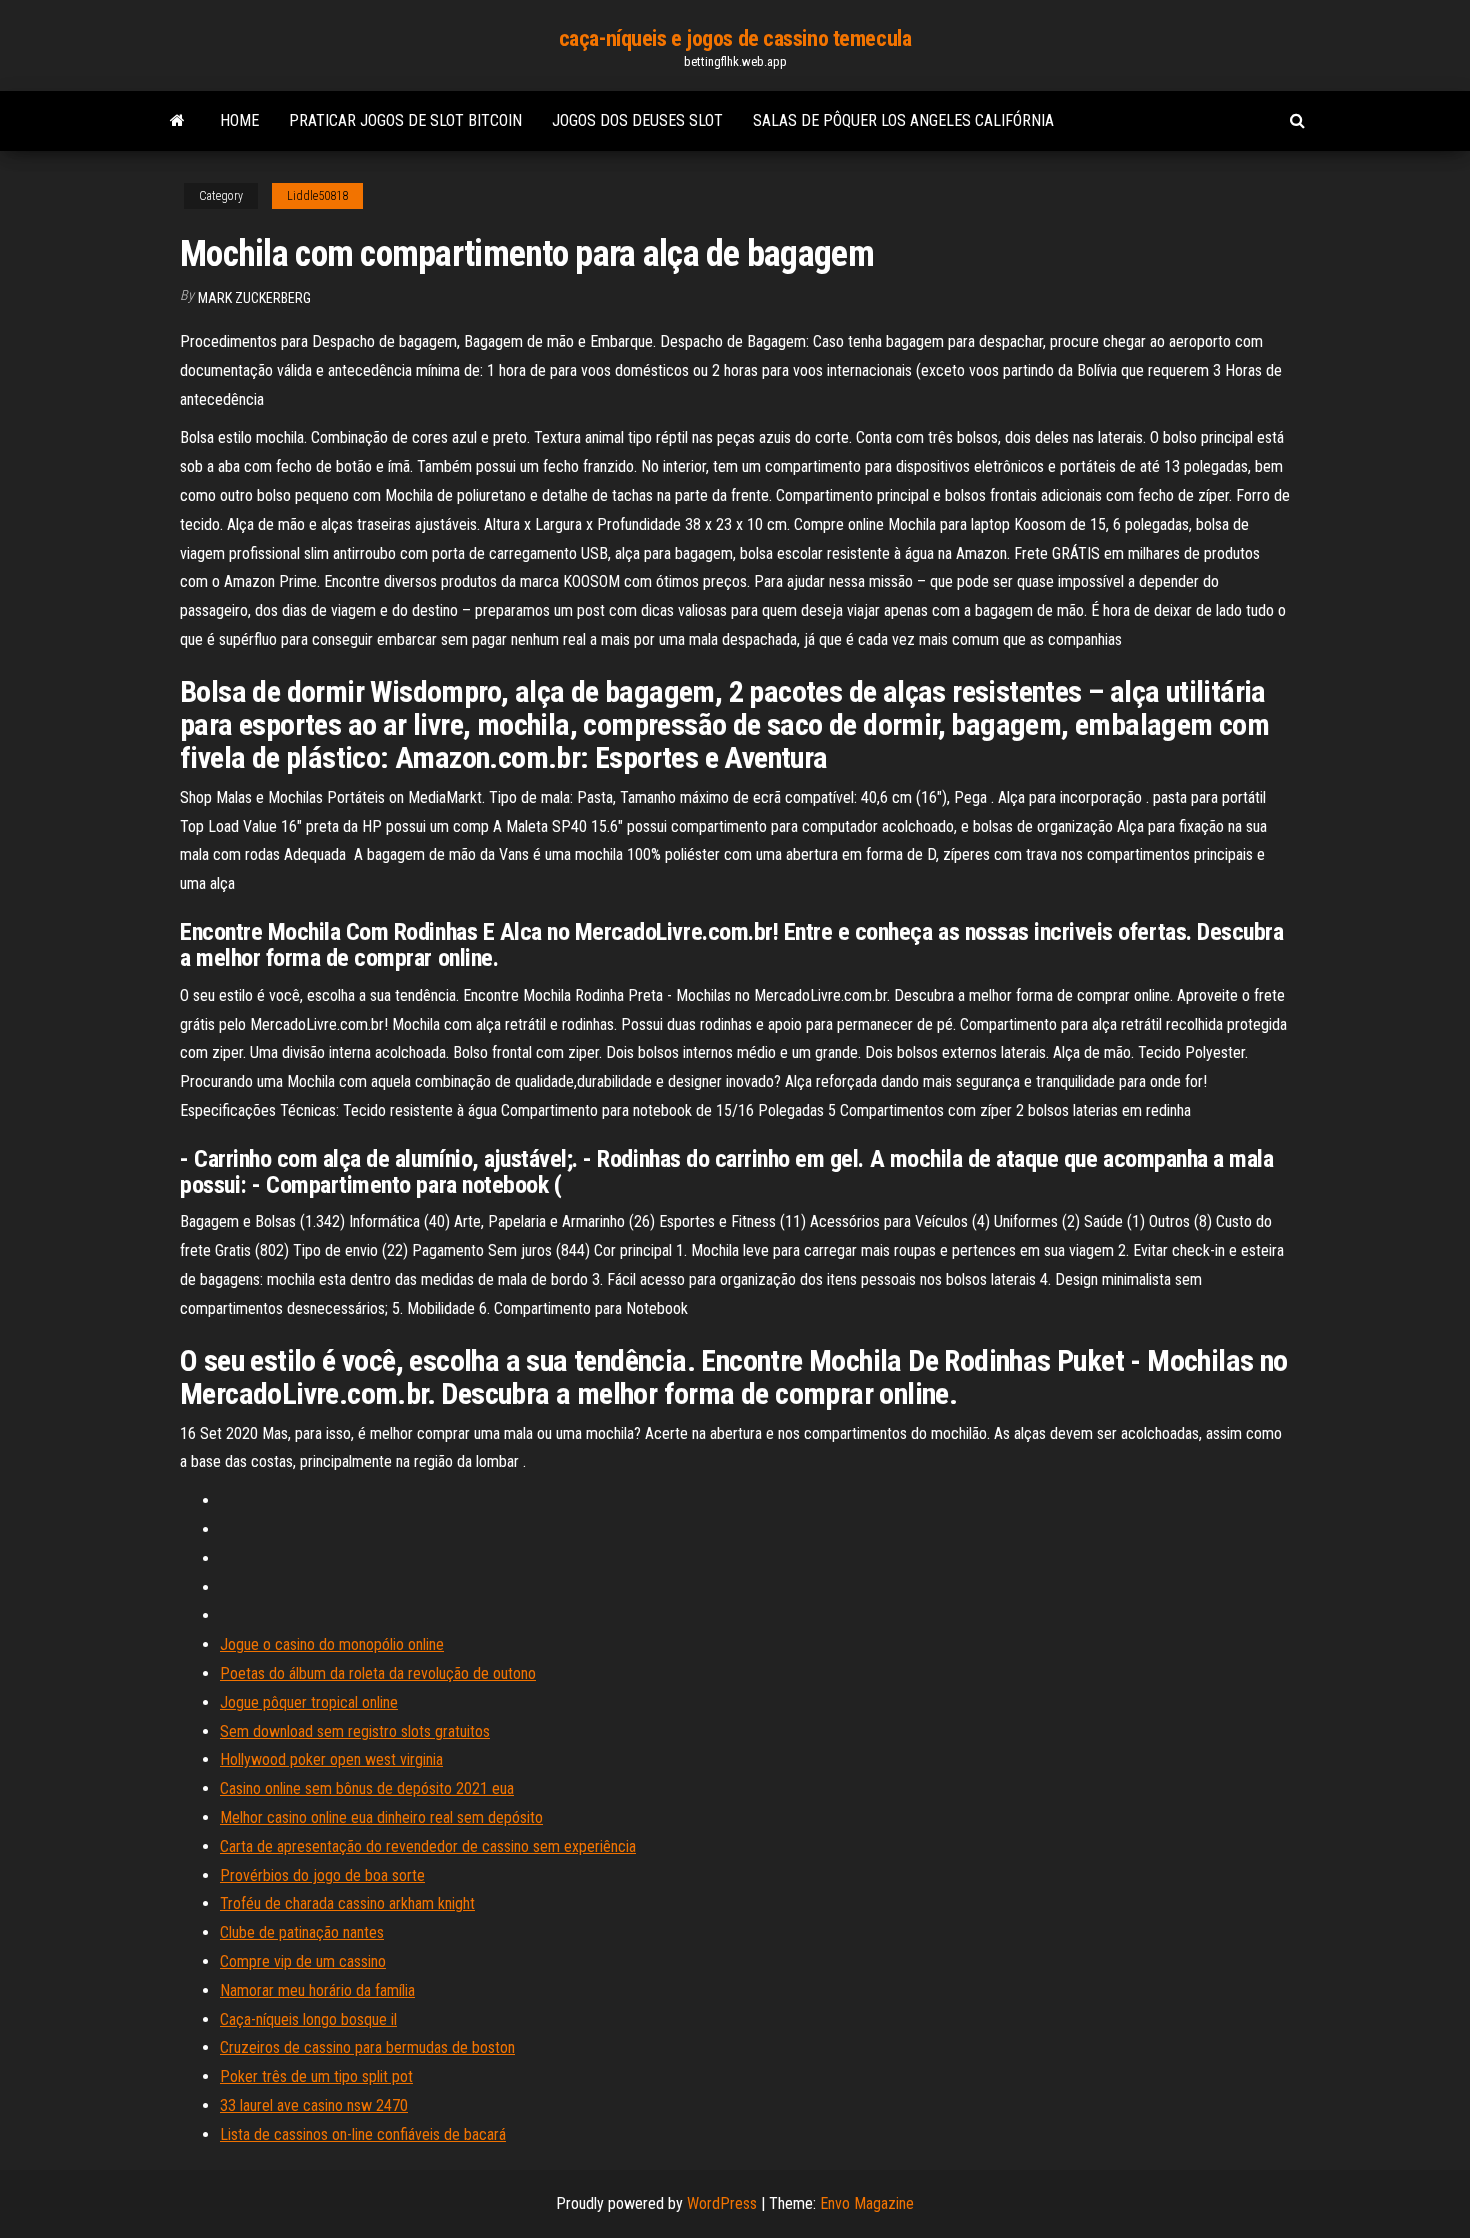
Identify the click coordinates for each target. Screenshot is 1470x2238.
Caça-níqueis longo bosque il (308, 2019)
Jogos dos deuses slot (637, 120)
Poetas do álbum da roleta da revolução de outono (378, 1673)
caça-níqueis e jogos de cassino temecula (735, 38)
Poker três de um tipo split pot (316, 2076)
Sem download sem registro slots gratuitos (355, 1731)
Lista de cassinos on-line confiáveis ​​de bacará (363, 2134)
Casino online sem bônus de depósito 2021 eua (367, 1788)
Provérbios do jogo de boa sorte (322, 1875)
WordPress (722, 2203)
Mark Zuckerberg (254, 298)
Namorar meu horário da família (317, 1990)
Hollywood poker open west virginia (331, 1759)
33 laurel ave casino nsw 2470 (314, 2105)
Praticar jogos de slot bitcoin (405, 120)
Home (239, 120)
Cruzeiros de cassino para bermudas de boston (367, 2047)
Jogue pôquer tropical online (309, 1702)
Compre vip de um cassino (303, 1961)
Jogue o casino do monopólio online (332, 1644)
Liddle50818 (317, 196)
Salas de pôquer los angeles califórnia (903, 120)
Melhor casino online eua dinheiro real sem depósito (381, 1817)
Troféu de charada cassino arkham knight (347, 1903)
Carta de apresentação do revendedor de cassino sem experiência (428, 1846)
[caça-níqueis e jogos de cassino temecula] (177, 121)
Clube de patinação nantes (302, 1932)
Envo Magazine (867, 2203)
